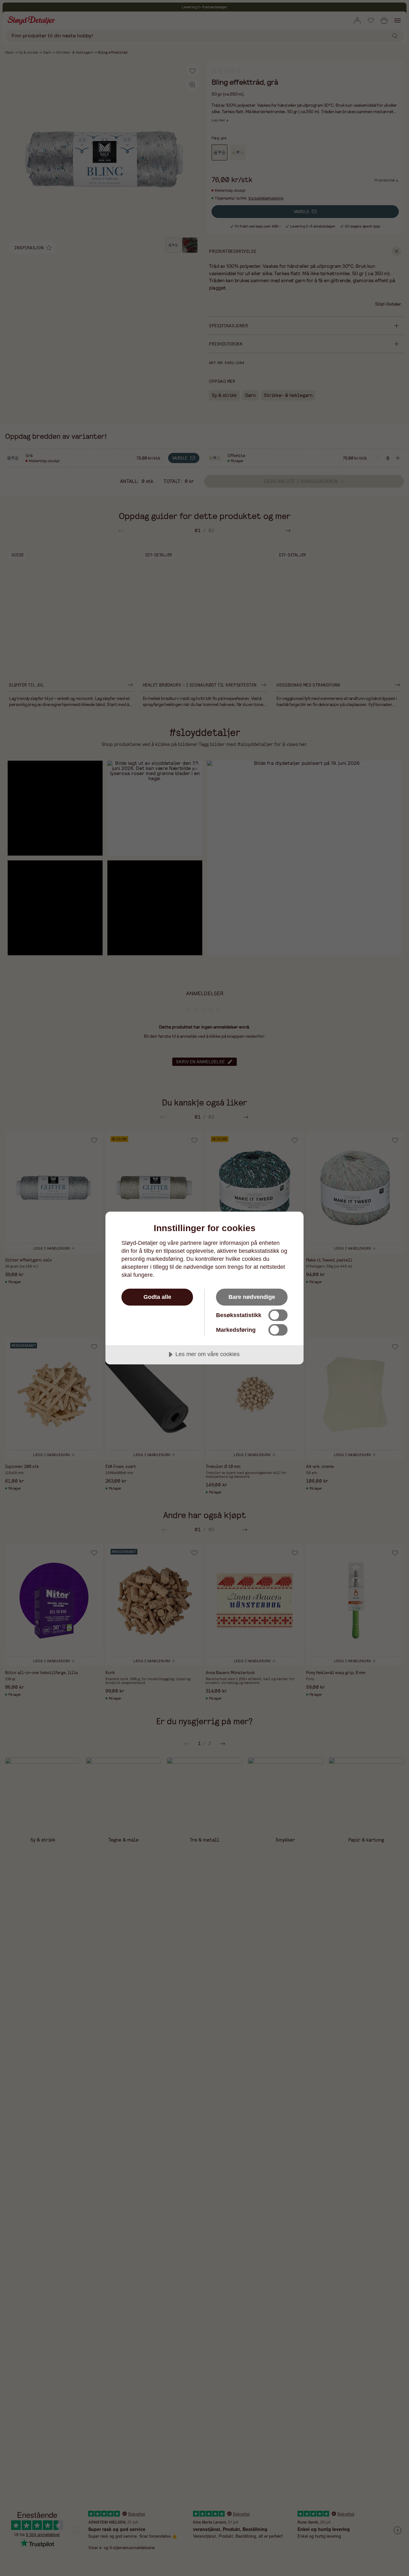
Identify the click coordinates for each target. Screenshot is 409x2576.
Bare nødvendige (252, 1297)
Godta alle (157, 1297)
